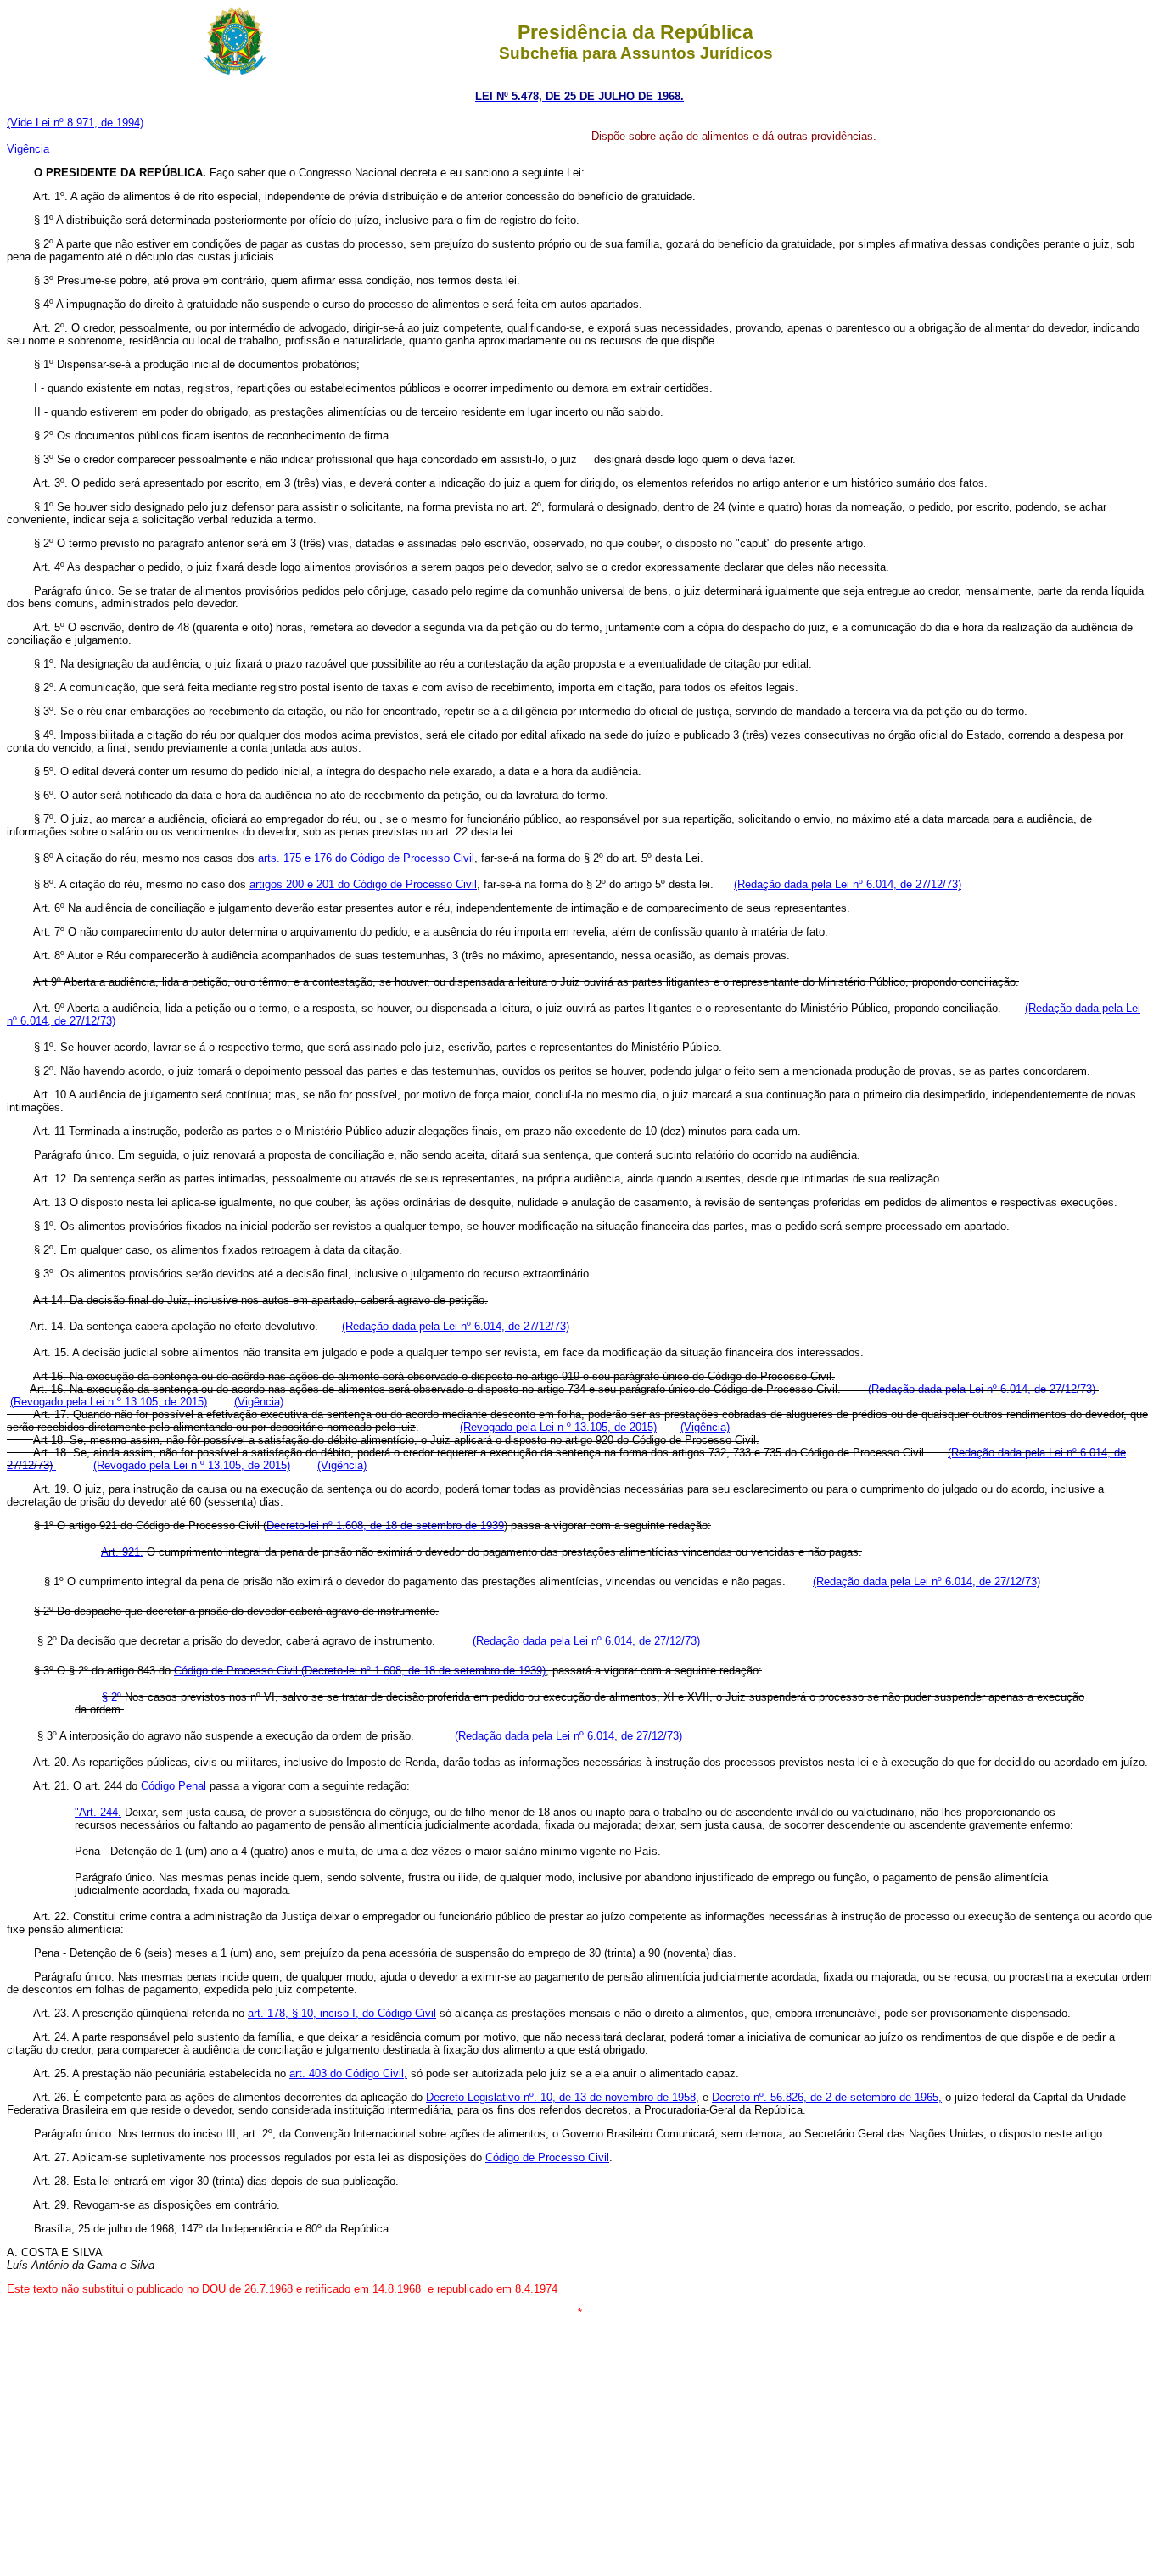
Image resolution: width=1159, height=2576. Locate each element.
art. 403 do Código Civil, (348, 2073)
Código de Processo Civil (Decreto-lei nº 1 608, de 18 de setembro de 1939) (360, 1671)
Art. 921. (122, 1552)
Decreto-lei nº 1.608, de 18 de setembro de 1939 (385, 1525)
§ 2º (112, 1697)
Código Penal (174, 1786)
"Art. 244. (98, 1812)
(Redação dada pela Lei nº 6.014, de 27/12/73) (848, 884)
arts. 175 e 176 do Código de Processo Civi (365, 858)
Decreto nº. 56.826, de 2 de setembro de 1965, (827, 2097)
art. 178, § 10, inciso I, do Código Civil (342, 2013)
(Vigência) (259, 1402)
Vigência (28, 149)
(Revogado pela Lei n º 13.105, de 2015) (109, 1402)
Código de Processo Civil (547, 2157)
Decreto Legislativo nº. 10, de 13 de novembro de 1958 (561, 2097)
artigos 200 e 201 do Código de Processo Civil (363, 884)
